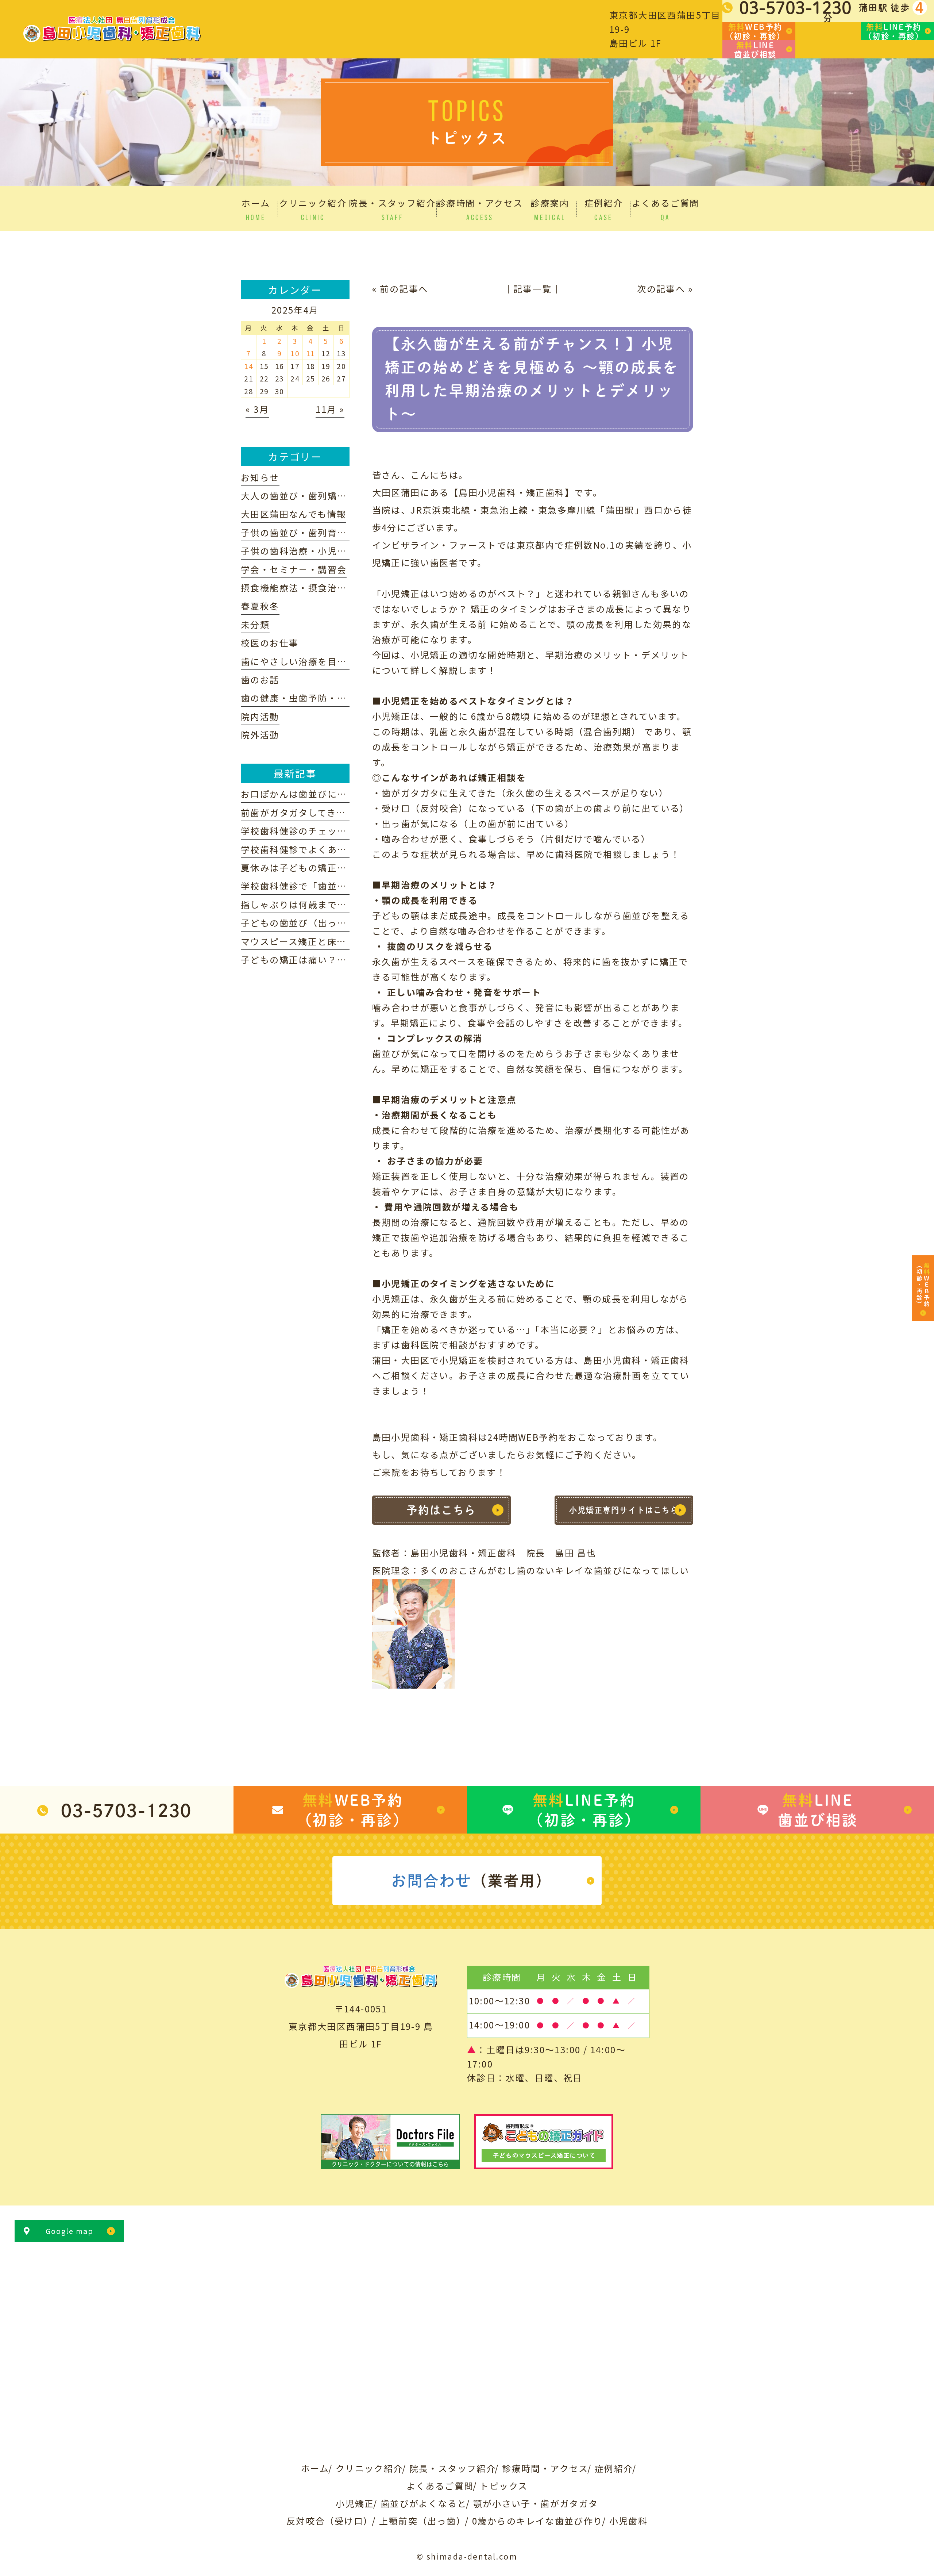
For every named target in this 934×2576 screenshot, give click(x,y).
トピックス (504, 2486)
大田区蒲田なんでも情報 (294, 514)
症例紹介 (614, 2468)
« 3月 (257, 409)
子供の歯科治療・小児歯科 (299, 551)
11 (311, 353)
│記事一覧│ (533, 289)
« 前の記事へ (400, 289)
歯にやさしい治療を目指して (303, 661)
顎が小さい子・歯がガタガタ (536, 2503)
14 (249, 366)
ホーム (315, 2468)
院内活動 (260, 716)
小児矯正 (355, 2503)
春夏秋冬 (260, 606)
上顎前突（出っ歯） (422, 2521)
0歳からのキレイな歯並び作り (538, 2521)
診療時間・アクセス (545, 2468)
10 (295, 353)
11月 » (330, 409)
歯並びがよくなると (424, 2503)
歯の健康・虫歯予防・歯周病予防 (313, 698)
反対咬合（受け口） (330, 2521)
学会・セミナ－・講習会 (294, 569)
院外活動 (260, 735)
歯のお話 (260, 679)
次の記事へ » (665, 289)
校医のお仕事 (270, 643)
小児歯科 (629, 2521)
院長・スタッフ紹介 (453, 2468)
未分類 (255, 624)
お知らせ (260, 477)
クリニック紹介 (369, 2468)
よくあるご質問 (440, 2486)
